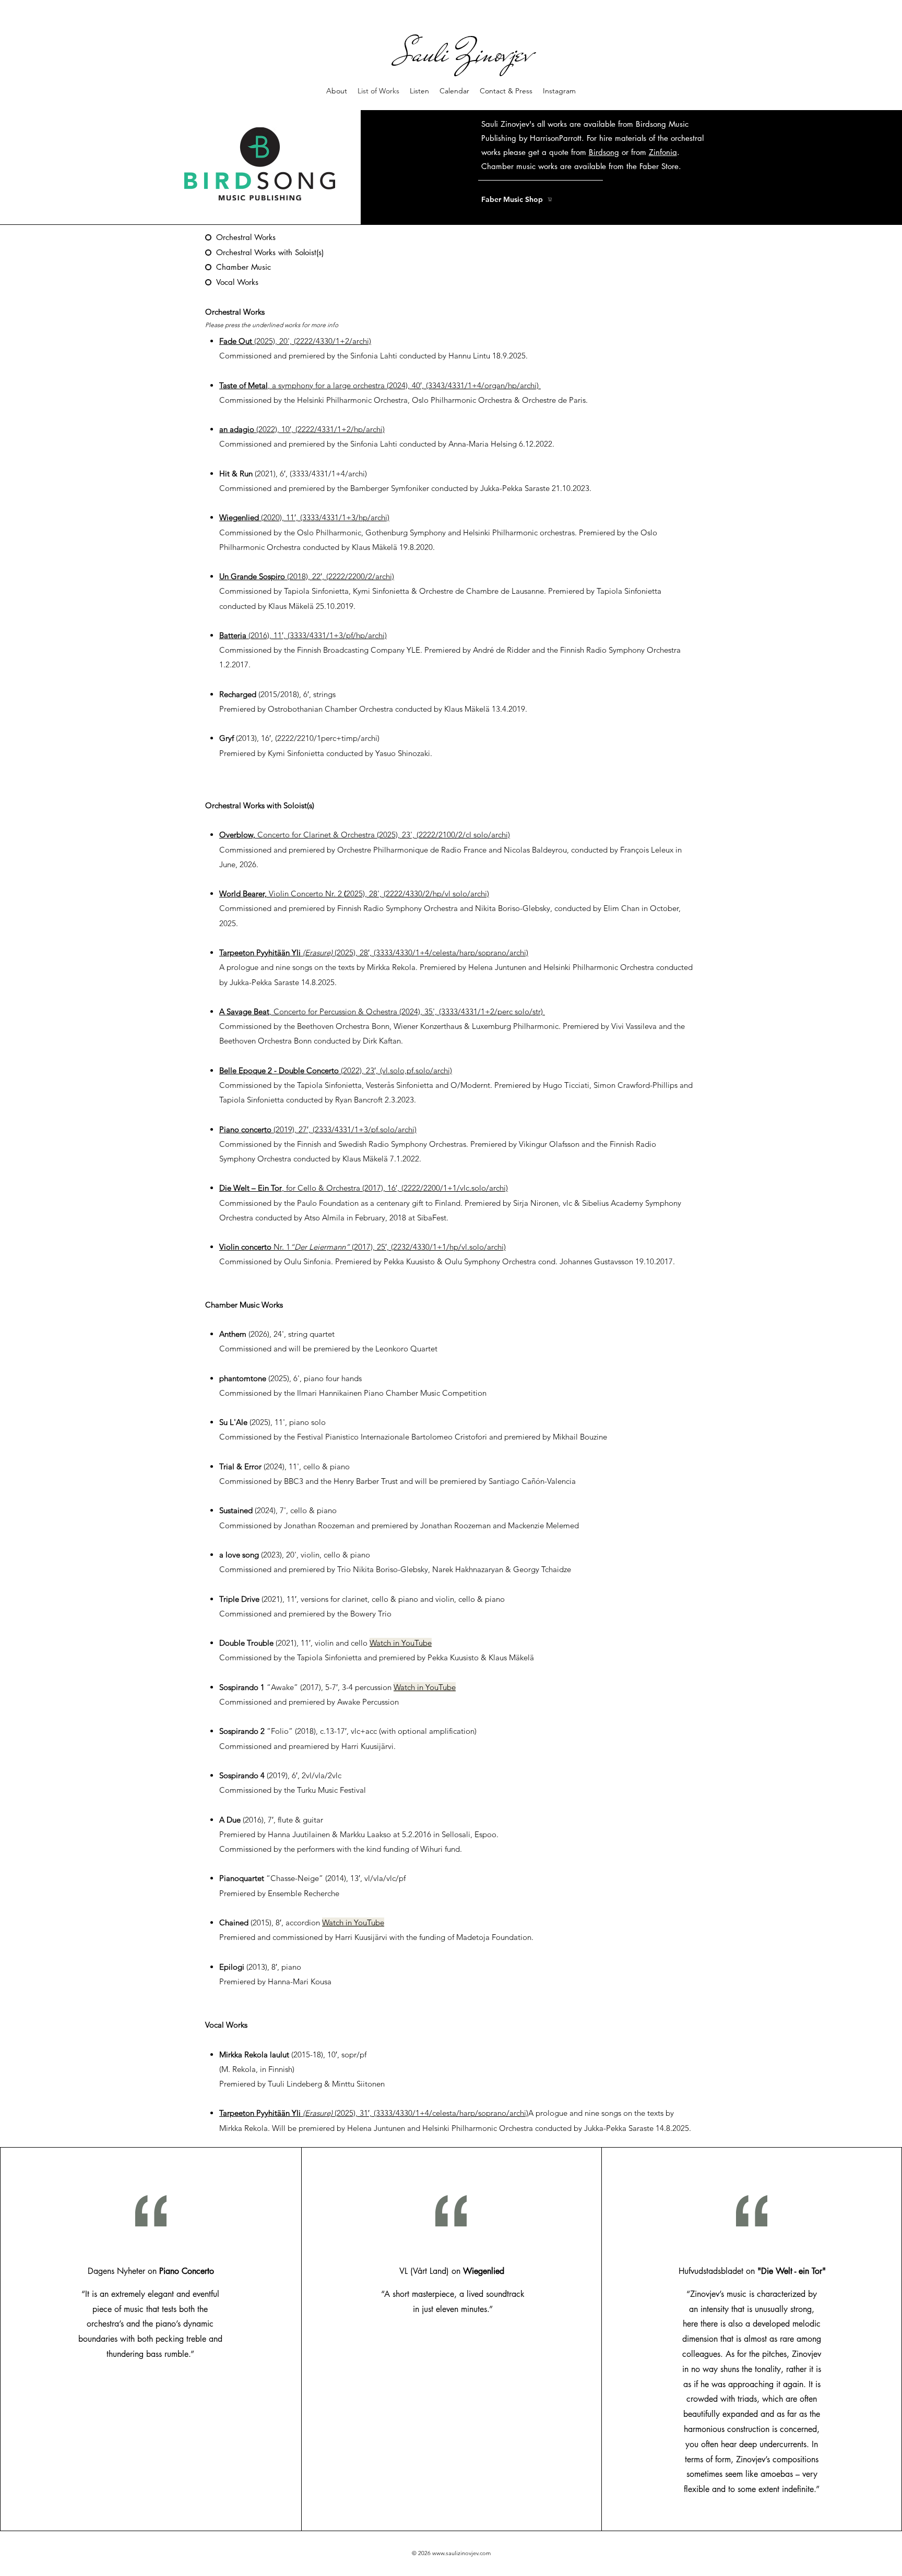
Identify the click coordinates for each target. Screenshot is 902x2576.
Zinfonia (663, 152)
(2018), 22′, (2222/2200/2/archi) (307, 576)
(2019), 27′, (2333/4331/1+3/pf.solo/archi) (318, 1129)
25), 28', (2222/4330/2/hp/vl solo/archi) (354, 894)
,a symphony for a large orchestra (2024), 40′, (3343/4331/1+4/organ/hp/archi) (380, 385)
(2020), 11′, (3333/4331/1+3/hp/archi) (304, 517)
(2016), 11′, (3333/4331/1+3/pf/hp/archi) (303, 635)
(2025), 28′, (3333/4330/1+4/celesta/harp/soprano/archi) (374, 952)
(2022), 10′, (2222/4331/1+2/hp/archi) (302, 429)
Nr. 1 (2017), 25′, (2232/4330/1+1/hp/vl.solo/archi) (363, 1247)
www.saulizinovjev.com (461, 2553)
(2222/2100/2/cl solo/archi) (365, 835)
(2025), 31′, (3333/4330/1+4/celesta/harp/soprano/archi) (430, 2113)
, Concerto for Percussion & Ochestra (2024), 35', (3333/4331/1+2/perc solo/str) (382, 1011)
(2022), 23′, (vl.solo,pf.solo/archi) (336, 1070)
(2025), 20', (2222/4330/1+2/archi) (295, 341)
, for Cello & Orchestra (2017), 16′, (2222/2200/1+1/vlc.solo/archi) (364, 1188)
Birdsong (604, 152)
